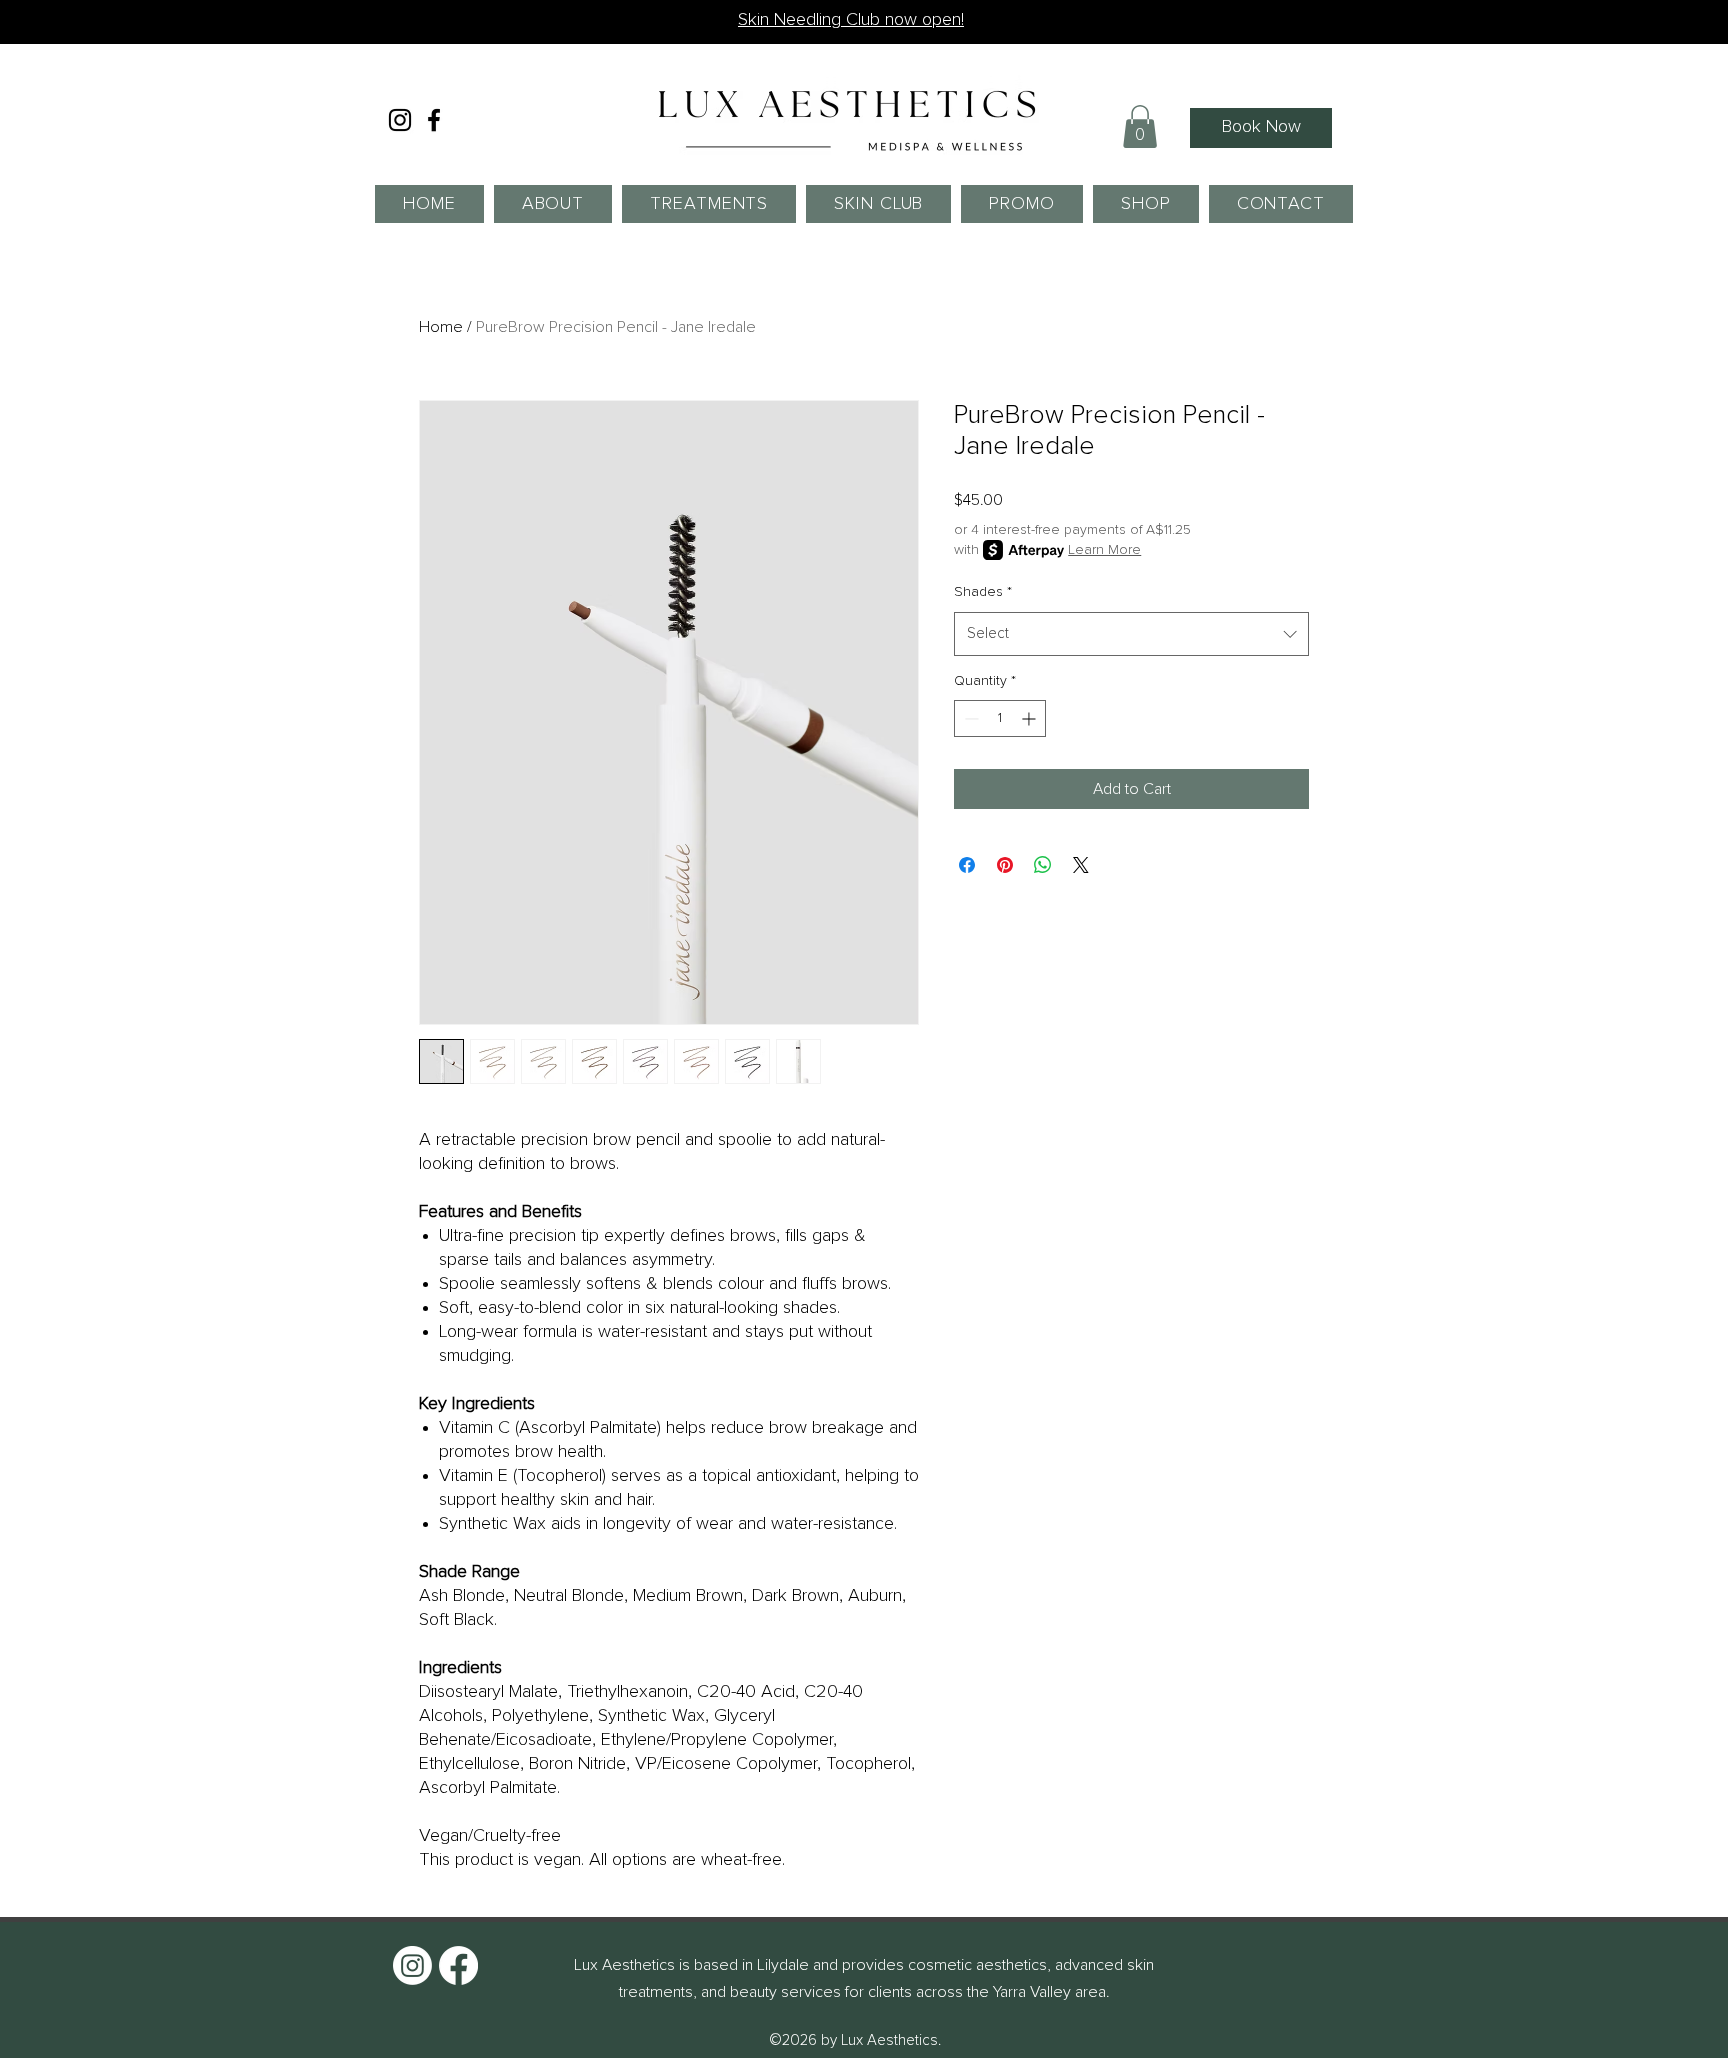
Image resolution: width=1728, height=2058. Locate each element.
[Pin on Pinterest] (1005, 865)
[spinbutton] (1000, 718)
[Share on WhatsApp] (1043, 865)
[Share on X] (1081, 865)
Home (441, 327)
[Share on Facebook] (967, 865)
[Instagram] (400, 120)
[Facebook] (434, 120)
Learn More (1104, 550)
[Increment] (1030, 718)
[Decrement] (969, 718)
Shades (983, 592)
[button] (1140, 126)
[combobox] (1131, 634)
